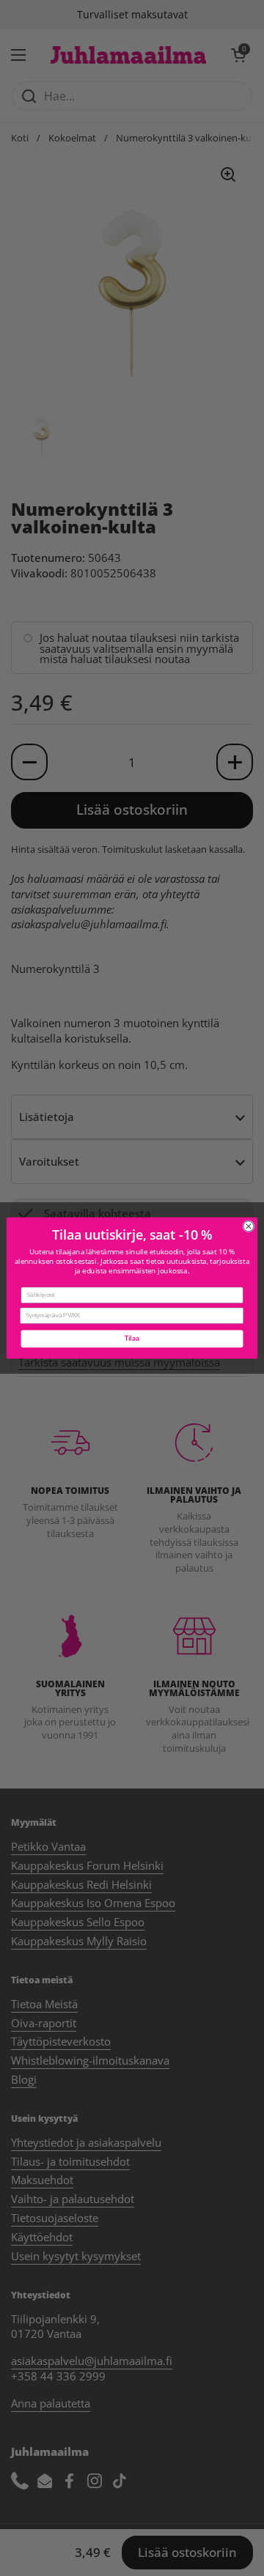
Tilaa (132, 1339)
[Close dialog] (249, 1226)
